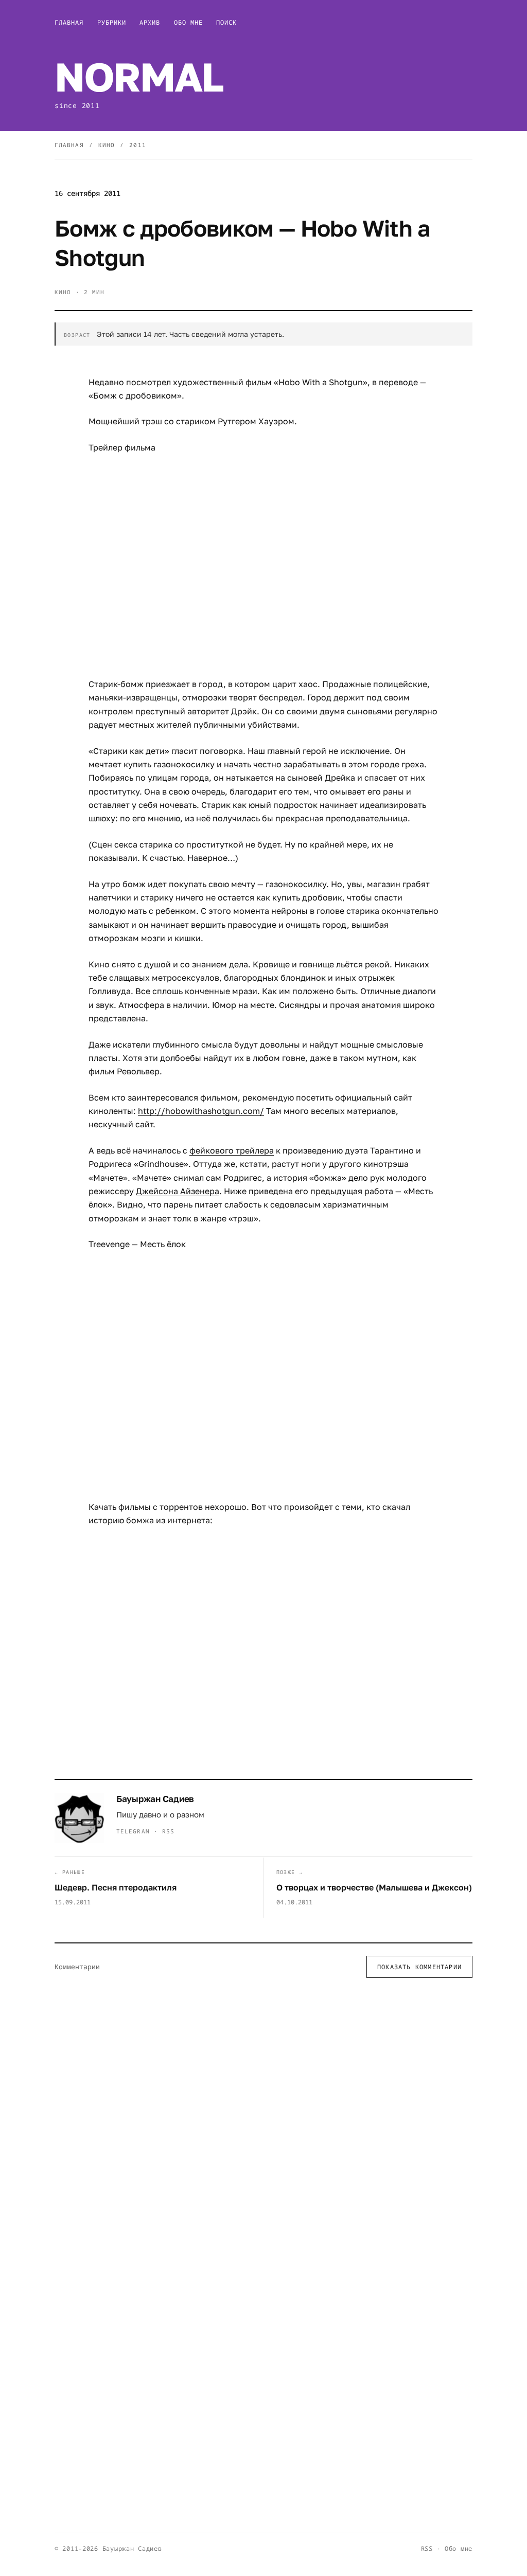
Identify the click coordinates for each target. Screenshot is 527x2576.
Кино (107, 145)
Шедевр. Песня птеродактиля (116, 1887)
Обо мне (189, 22)
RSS (168, 1831)
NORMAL (139, 76)
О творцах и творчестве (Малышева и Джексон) (374, 1887)
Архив (150, 22)
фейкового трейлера (232, 1150)
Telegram (133, 1831)
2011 (137, 145)
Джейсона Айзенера (178, 1191)
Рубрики (112, 22)
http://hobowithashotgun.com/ (201, 1111)
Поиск (226, 22)
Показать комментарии (419, 1967)
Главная (69, 22)
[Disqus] (263, 2120)
